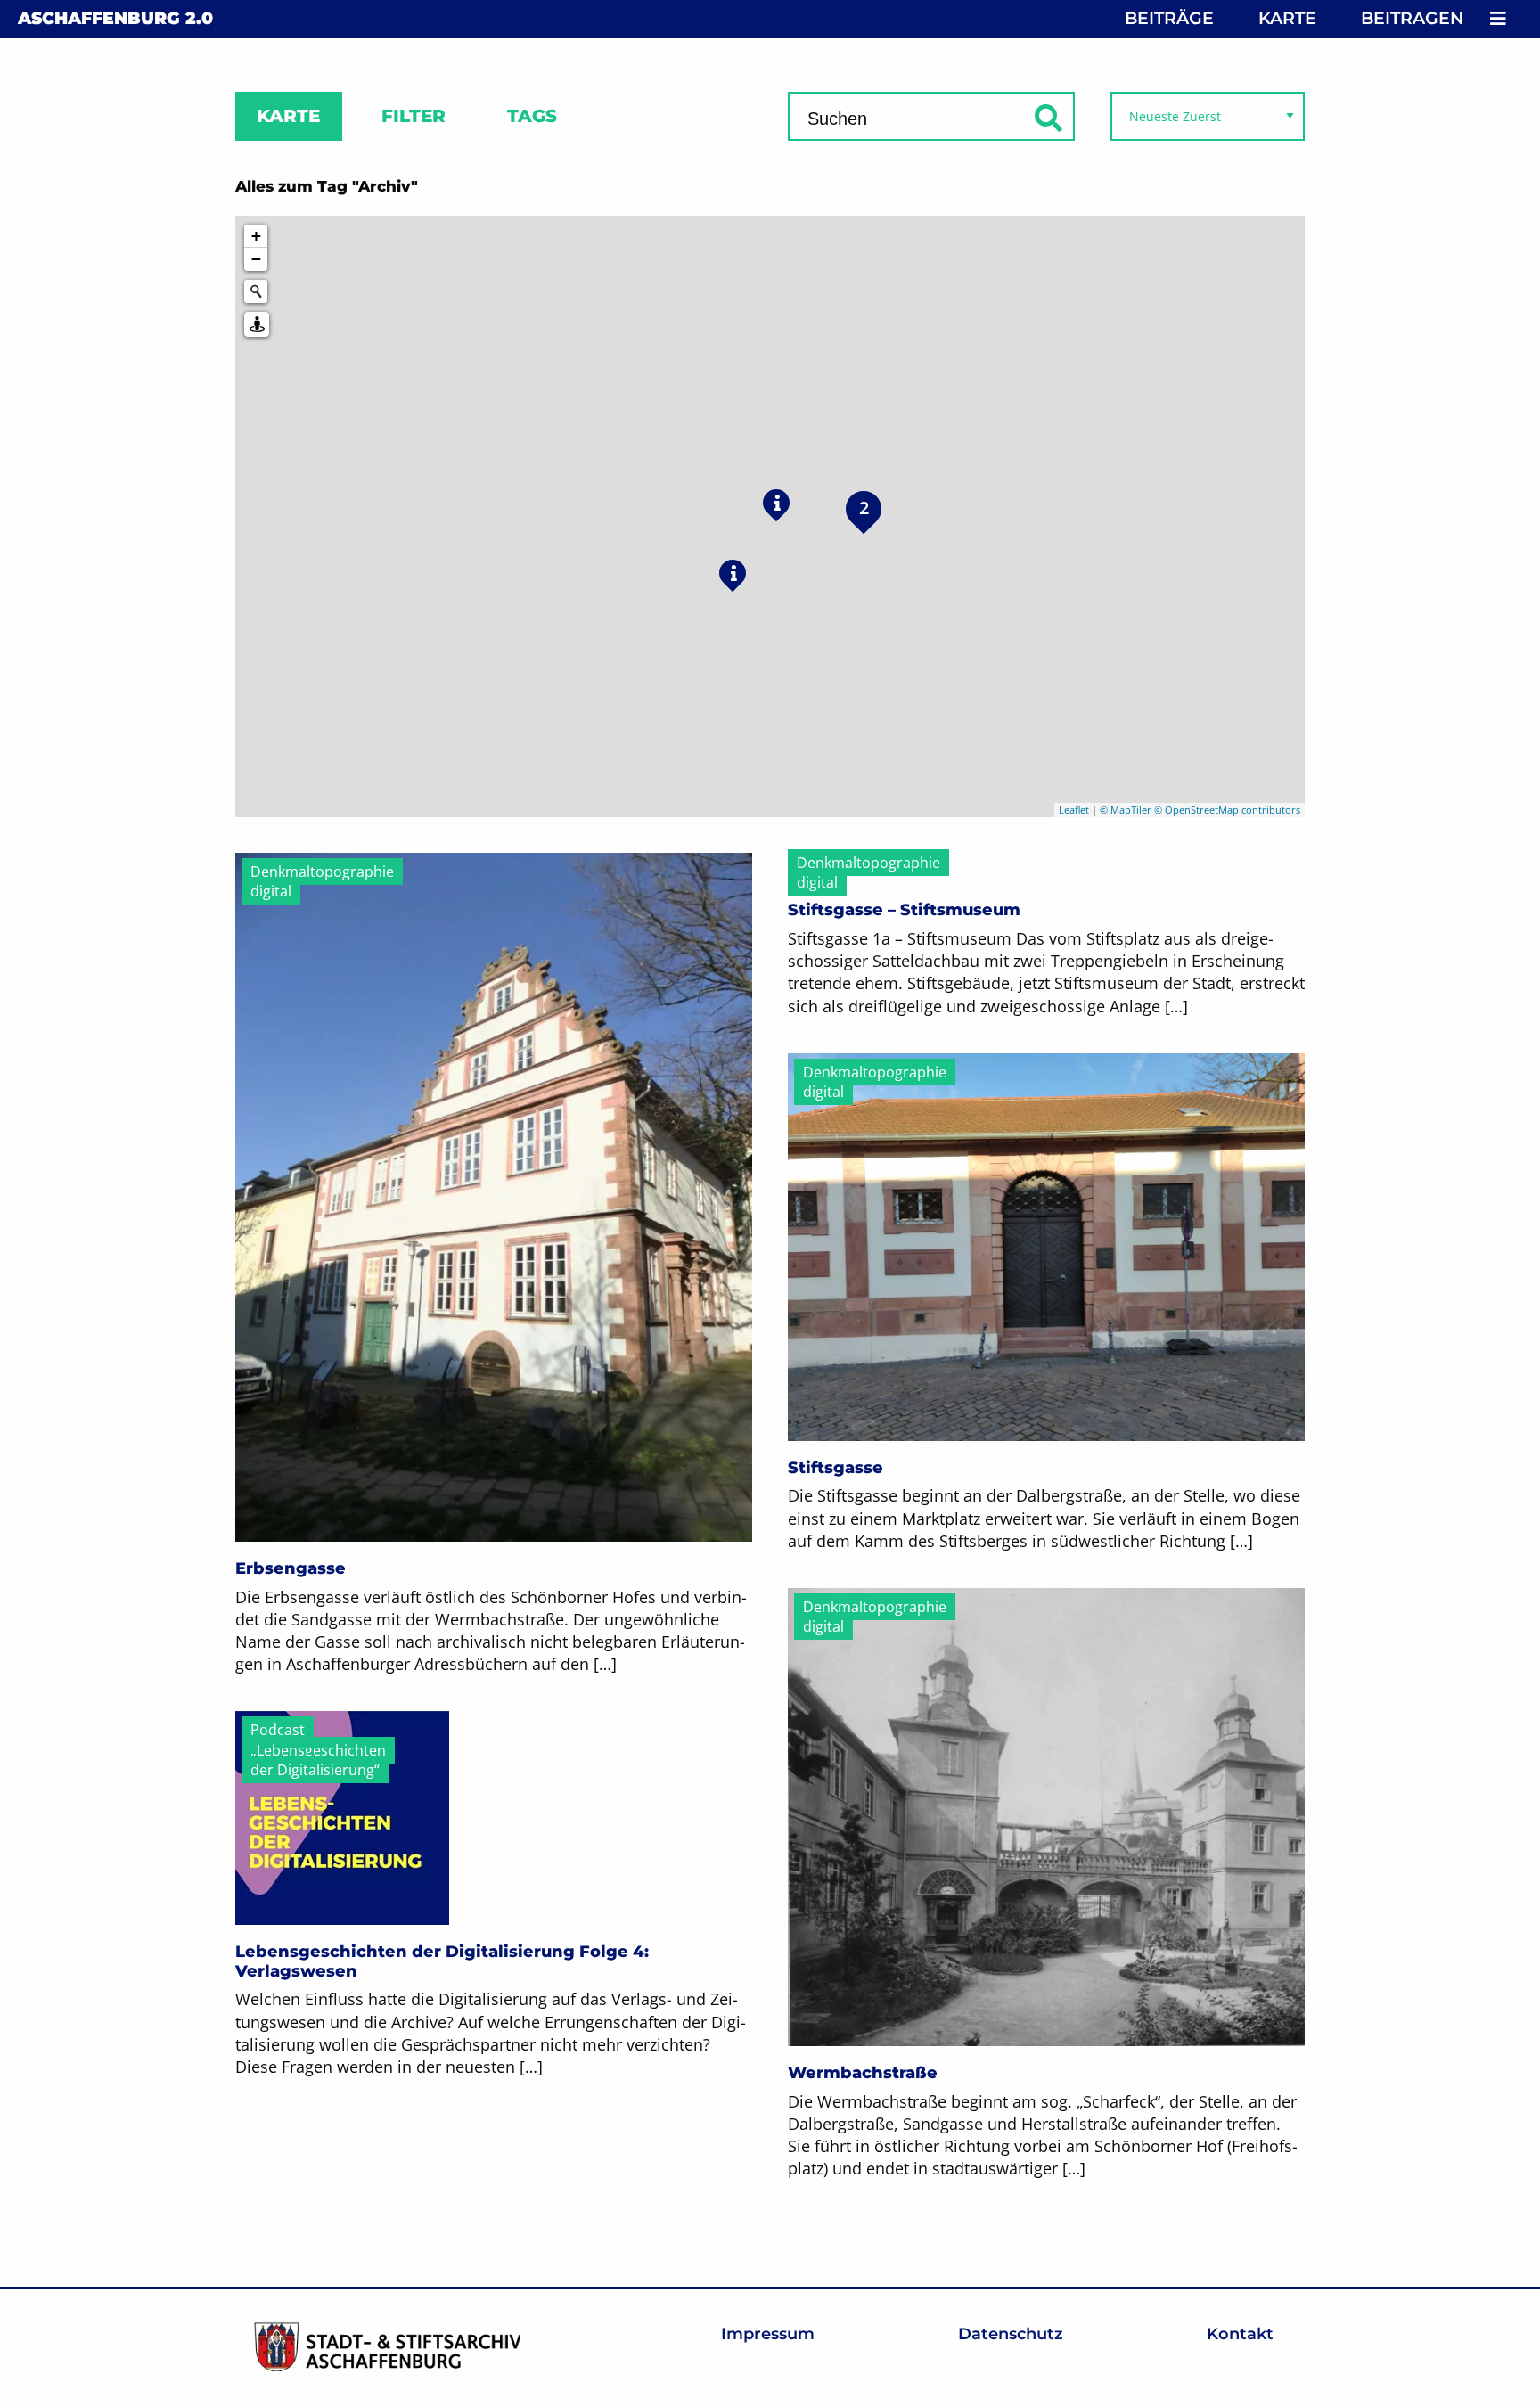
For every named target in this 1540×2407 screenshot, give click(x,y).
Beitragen (1412, 18)
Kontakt (1240, 2334)
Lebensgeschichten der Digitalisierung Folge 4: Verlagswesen (442, 1961)
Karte (1287, 18)
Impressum (768, 2334)
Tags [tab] (532, 116)
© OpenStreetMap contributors (1227, 810)
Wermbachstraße (863, 2073)
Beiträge (1169, 18)
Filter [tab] (414, 116)
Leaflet (1074, 810)
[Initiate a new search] (256, 291)
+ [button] (256, 236)
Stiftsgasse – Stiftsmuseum (904, 910)
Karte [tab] (288, 116)
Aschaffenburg (115, 18)
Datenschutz (1011, 2334)
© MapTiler (1126, 810)
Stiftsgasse (836, 1468)
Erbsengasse (291, 1568)
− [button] (256, 259)
